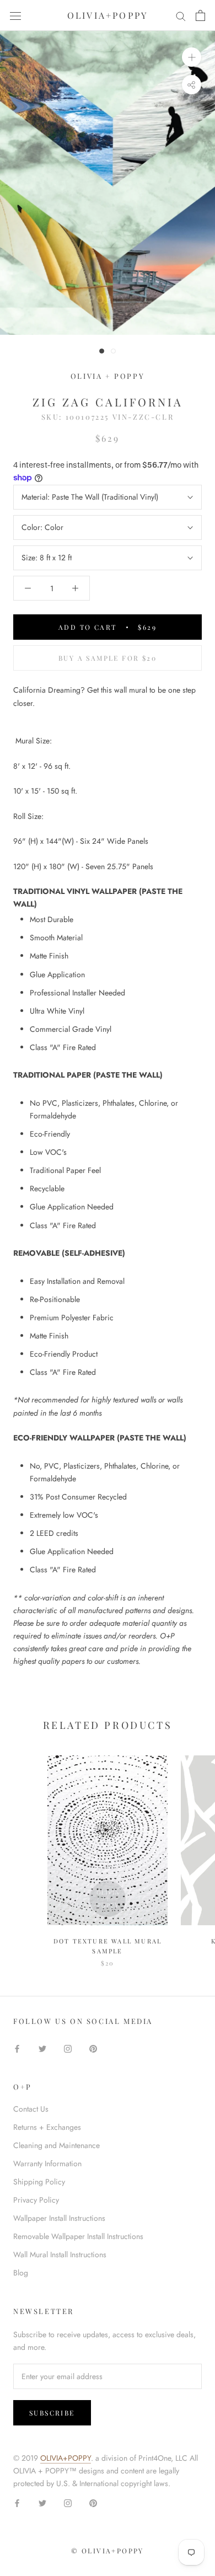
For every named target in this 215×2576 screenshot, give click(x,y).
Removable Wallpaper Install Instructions (78, 2236)
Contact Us (31, 2109)
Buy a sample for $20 (108, 658)
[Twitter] (42, 2048)
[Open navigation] (15, 15)
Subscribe (52, 2413)
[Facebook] (17, 2048)
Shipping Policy (39, 2182)
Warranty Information (47, 2163)
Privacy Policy (36, 2200)
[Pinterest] (93, 2048)
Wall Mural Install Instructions (60, 2254)
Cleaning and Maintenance (57, 2145)
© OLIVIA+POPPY (108, 2551)
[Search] (181, 16)
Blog (21, 2273)
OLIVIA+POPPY (66, 2458)
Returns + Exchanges (47, 2127)
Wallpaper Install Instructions (59, 2218)
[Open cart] (200, 15)
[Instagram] (68, 2048)
